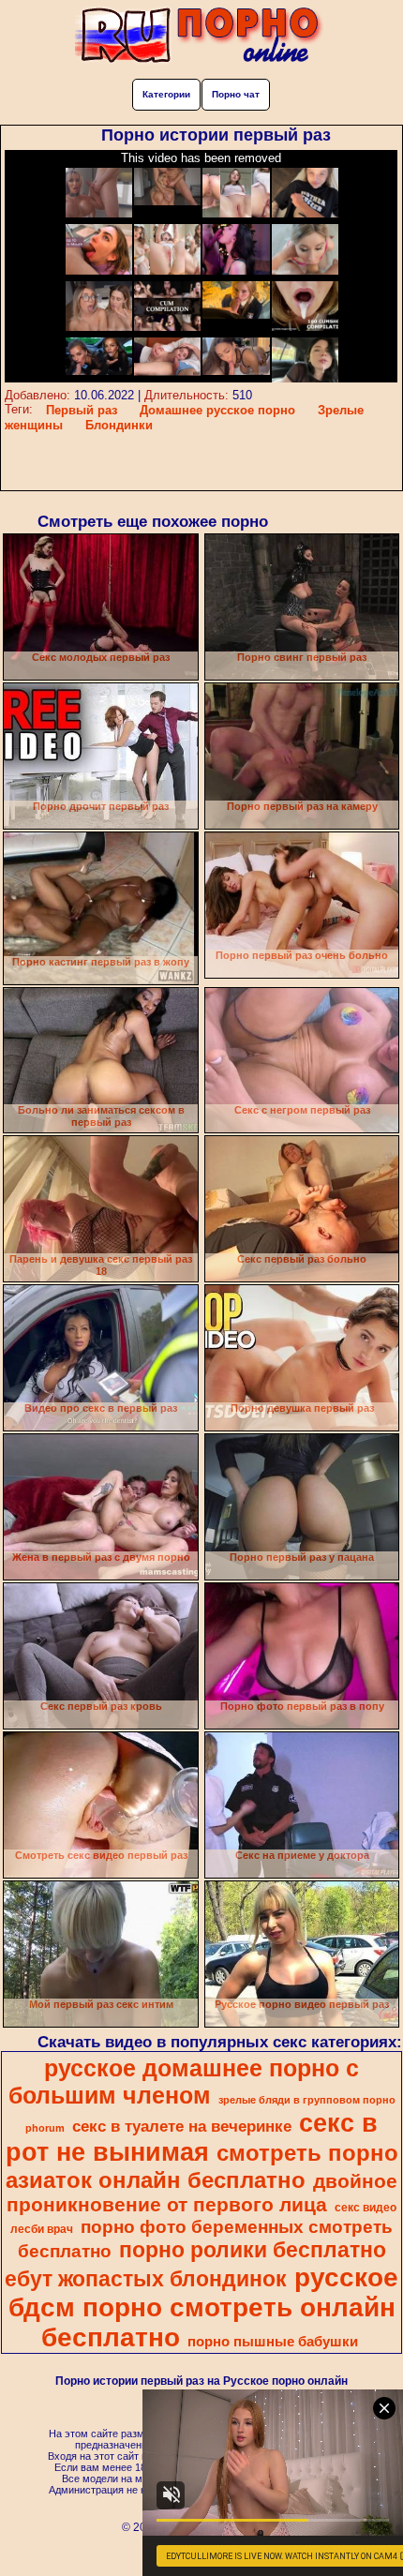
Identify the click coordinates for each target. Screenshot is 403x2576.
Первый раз (82, 410)
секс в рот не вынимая (192, 2138)
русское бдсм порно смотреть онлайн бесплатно (204, 2307)
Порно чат (236, 94)
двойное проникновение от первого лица (202, 2193)
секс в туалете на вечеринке (182, 2126)
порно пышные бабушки (273, 2342)
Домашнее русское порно (217, 410)
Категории (166, 94)
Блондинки (119, 425)
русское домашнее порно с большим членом (184, 2082)
